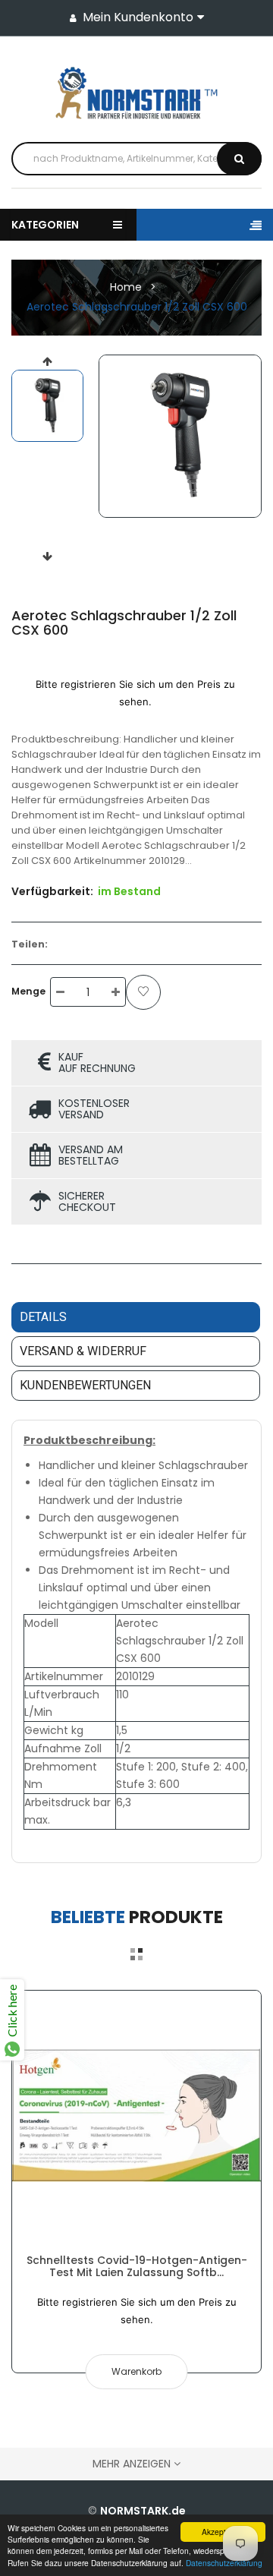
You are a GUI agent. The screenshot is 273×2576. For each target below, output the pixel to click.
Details (43, 1317)
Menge (28, 991)
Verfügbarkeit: (52, 891)
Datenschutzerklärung (224, 2563)
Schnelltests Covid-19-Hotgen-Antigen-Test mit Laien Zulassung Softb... (137, 2266)
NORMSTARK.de (143, 2511)
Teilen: (30, 944)
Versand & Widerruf (83, 1351)
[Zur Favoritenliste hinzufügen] (143, 992)
